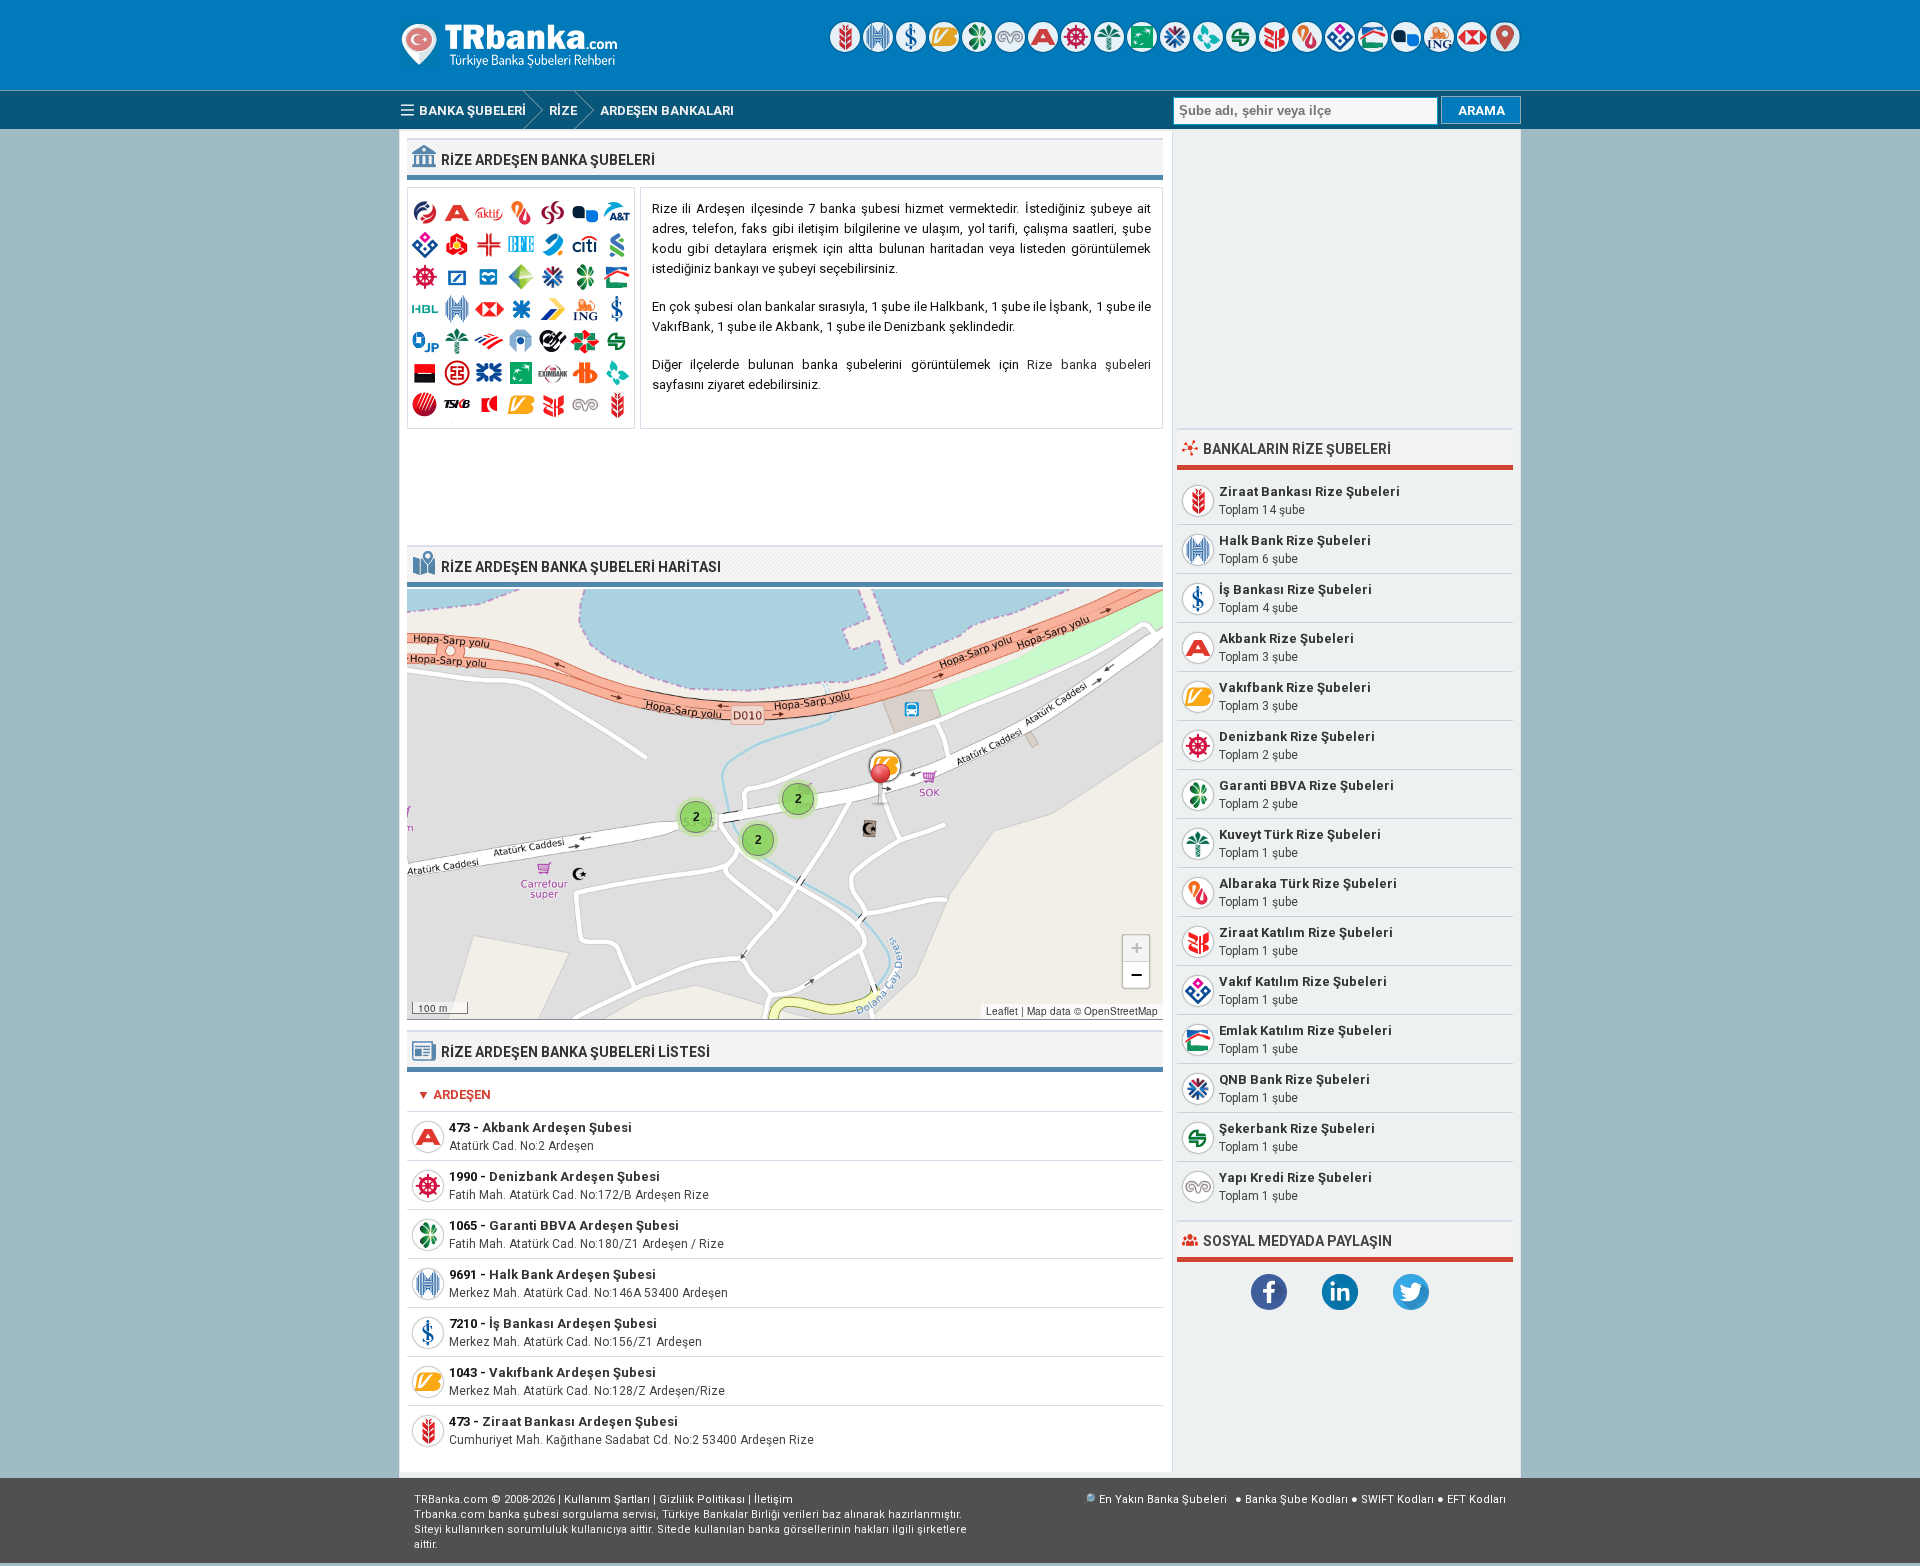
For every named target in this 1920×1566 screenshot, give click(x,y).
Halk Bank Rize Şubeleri (1295, 540)
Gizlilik (702, 1499)
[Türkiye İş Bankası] (911, 47)
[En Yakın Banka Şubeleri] (1505, 47)
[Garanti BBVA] (977, 47)
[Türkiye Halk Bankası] (878, 47)
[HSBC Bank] (1472, 47)
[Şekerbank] (1241, 47)
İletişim (773, 1499)
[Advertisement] (785, 488)
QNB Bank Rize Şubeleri (1294, 1079)
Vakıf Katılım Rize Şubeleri (1303, 981)
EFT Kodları (1476, 1499)
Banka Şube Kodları (1296, 1499)
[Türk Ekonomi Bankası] (1142, 47)
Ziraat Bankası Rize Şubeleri (1309, 491)
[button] (880, 785)
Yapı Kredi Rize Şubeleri (1295, 1177)
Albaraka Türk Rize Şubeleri (1308, 883)
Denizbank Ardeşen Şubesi (574, 1176)
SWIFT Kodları (1397, 1499)
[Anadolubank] (1406, 47)
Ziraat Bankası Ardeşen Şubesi (580, 1421)
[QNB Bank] (1175, 47)
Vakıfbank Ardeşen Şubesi (572, 1372)
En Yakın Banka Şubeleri (1163, 1499)
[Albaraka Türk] (1307, 47)
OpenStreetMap (1121, 1011)
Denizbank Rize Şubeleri (1297, 736)
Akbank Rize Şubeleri (1286, 638)
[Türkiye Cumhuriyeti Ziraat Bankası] (845, 47)
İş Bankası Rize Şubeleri (1295, 589)
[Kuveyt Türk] (1109, 47)
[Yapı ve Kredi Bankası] (1010, 47)
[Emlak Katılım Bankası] (1373, 47)
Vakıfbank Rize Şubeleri (1295, 687)
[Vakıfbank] (944, 47)
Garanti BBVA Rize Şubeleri (1306, 785)
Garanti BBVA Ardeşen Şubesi (584, 1225)
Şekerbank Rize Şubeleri (1297, 1128)
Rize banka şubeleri (1089, 364)
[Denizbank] (1076, 47)
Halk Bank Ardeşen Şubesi (572, 1274)
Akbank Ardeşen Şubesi (557, 1127)
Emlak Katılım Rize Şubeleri (1305, 1030)
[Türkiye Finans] (1208, 47)
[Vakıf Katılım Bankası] (1340, 47)
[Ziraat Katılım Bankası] (1274, 47)
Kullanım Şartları (607, 1499)
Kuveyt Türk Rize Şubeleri (1300, 834)
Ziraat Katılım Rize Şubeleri (1306, 932)
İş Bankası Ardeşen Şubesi (573, 1323)
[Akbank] (1043, 47)
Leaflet (1002, 1011)
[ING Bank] (1439, 47)
